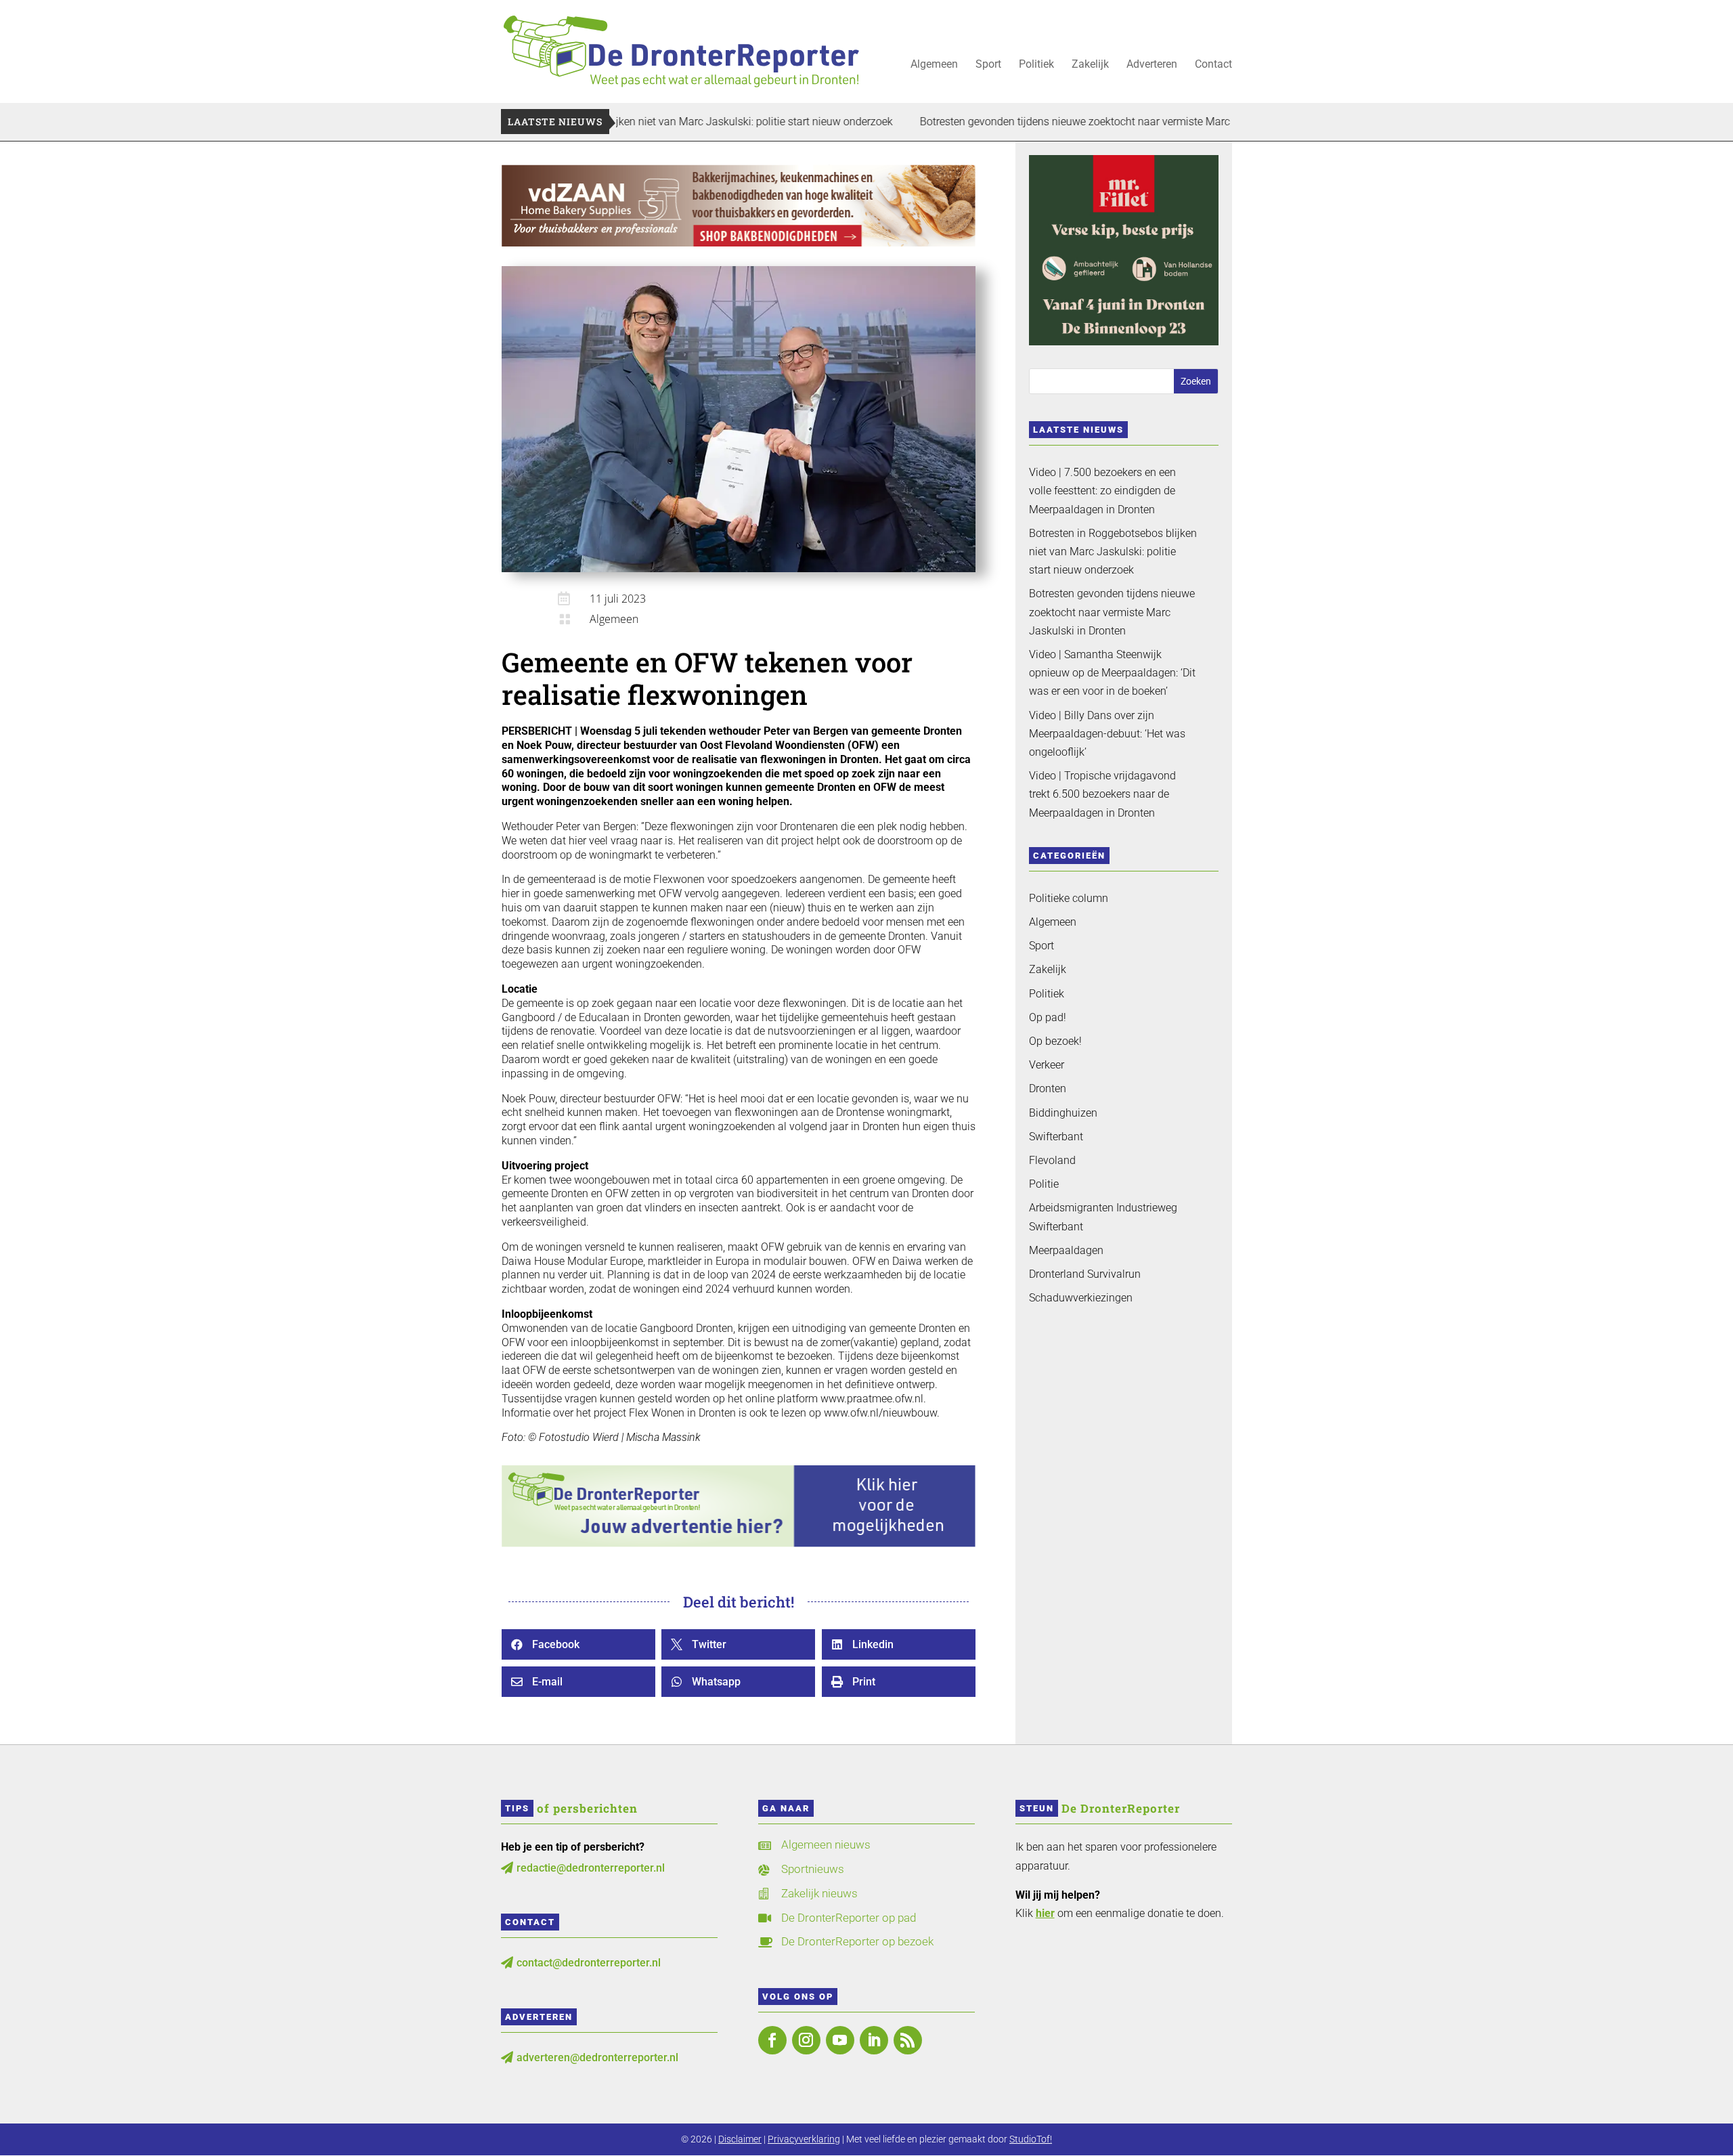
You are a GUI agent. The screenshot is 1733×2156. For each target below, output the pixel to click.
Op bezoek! (1055, 1041)
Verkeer (1047, 1065)
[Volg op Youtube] (840, 2040)
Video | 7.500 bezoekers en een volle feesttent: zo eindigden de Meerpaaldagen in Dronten (1102, 491)
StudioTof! (1031, 2139)
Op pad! (1048, 1017)
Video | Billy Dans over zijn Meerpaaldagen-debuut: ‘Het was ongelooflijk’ (1107, 734)
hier (1045, 1913)
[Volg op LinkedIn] (874, 2040)
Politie (1044, 1184)
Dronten (1048, 1088)
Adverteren (1152, 65)
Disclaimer (740, 2139)
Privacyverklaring (804, 2139)
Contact (1213, 65)
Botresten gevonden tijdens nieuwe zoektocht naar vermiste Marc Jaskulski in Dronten (1030, 122)
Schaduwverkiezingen (1081, 1298)
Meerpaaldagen (1066, 1250)
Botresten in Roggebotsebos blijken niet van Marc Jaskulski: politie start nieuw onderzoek (1113, 552)
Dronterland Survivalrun (1085, 1274)
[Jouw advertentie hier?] (739, 1544)
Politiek (1036, 65)
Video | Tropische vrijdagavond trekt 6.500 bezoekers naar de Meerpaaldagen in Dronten (1102, 794)
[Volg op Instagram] (806, 2040)
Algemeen (934, 65)
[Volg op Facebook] (772, 2040)
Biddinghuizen (1063, 1113)
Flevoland (1052, 1160)
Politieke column (1069, 898)
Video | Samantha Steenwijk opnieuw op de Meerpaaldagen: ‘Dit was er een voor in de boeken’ (1112, 673)
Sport (988, 65)
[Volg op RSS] (908, 2040)
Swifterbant (1056, 1137)
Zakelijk (1090, 65)
